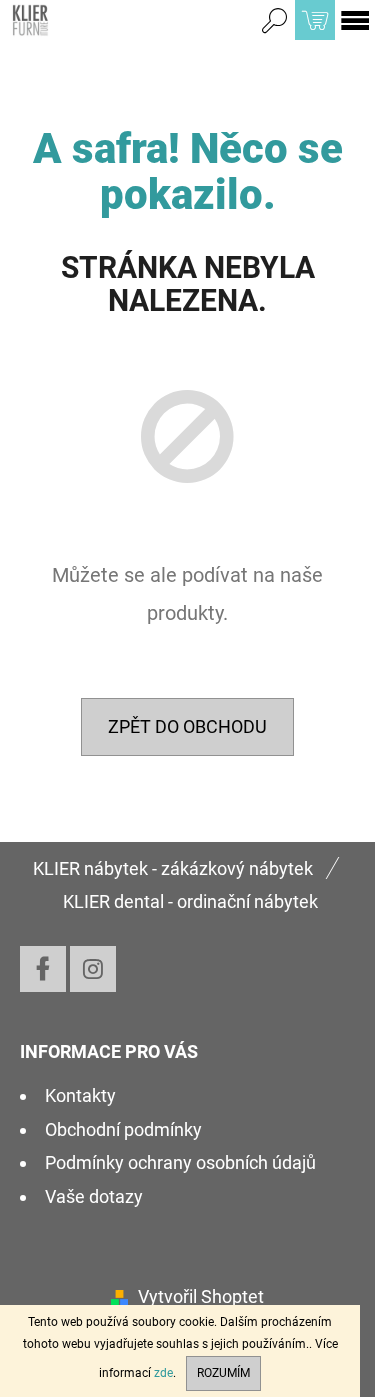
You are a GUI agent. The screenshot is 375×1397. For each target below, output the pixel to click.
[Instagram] (93, 969)
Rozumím (223, 1373)
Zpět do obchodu (187, 726)
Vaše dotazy (94, 1196)
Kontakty (80, 1095)
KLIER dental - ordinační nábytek (190, 901)
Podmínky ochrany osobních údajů (180, 1162)
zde (163, 1373)
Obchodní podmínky (123, 1129)
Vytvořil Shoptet (201, 1296)
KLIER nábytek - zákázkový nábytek (173, 868)
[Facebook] (43, 969)
